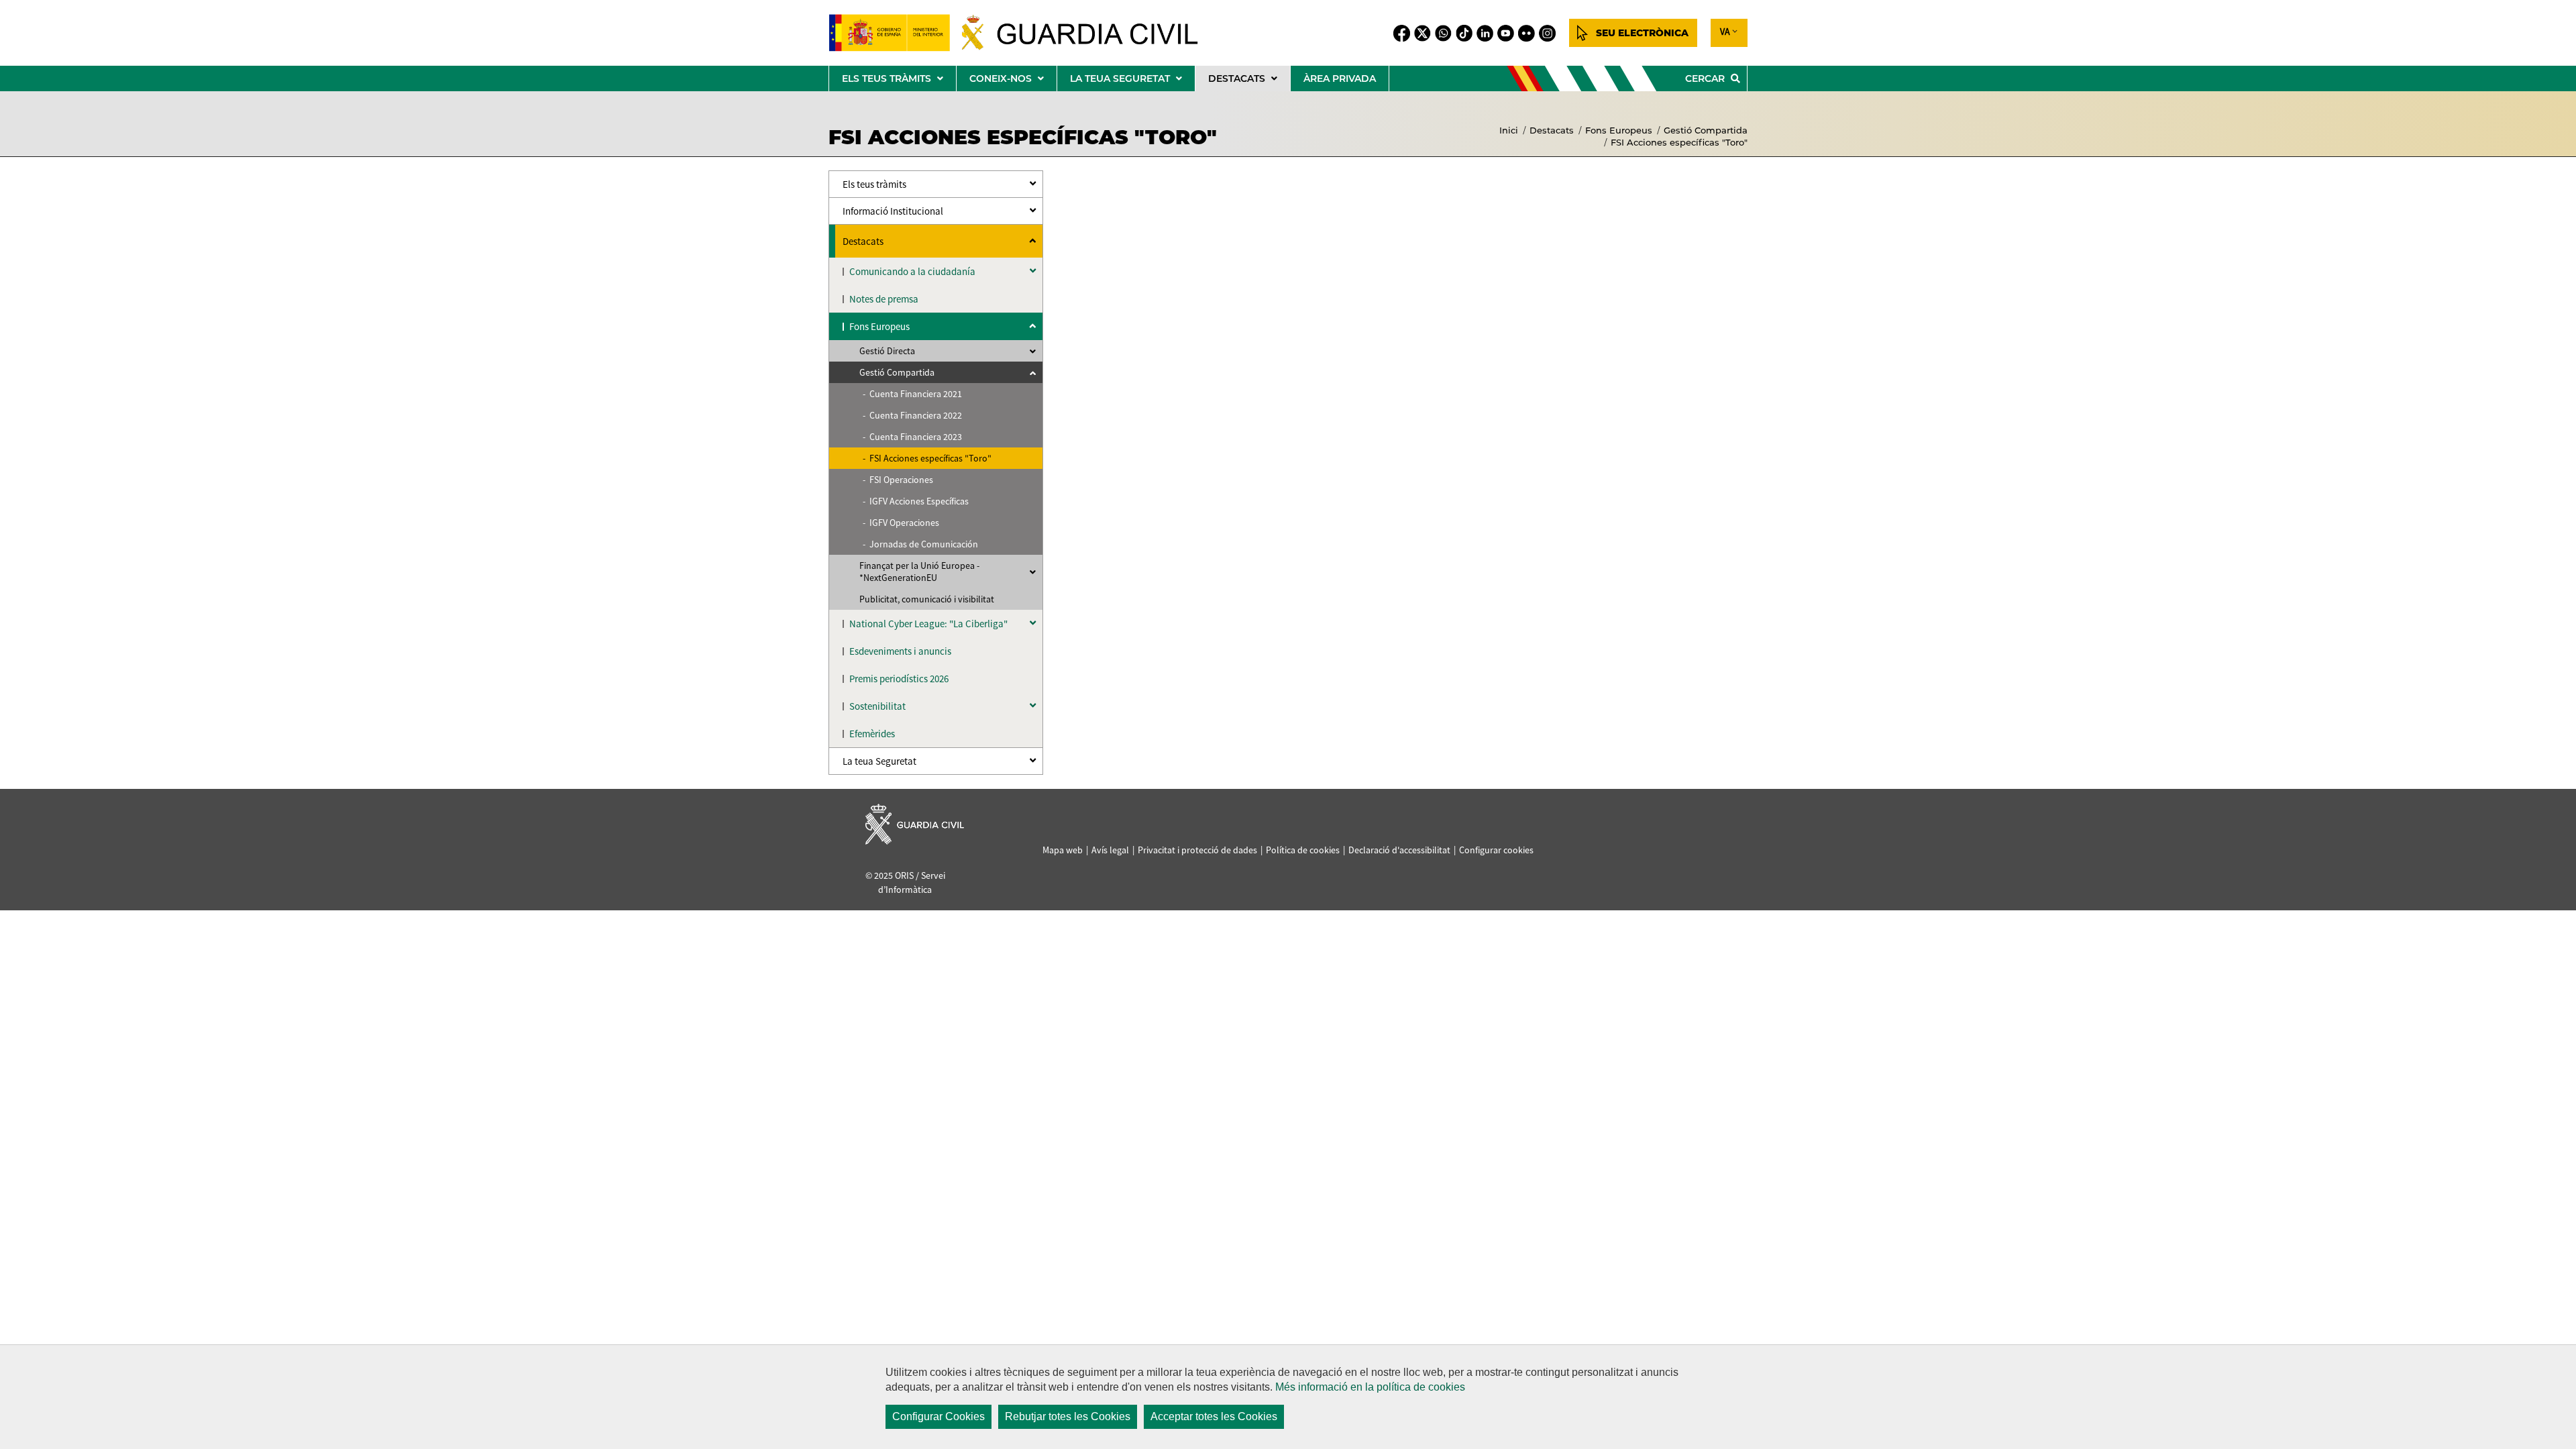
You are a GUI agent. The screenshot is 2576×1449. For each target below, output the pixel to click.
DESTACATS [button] (1249, 82)
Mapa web (1063, 850)
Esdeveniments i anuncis (900, 651)
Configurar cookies (1496, 850)
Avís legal (1110, 850)
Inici (1509, 130)
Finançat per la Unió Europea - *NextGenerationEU (919, 572)
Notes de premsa (884, 299)
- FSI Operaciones (898, 480)
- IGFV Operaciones (901, 523)
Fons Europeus (1619, 130)
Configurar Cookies (938, 1416)
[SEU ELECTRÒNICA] (1633, 33)
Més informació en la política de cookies (1370, 1387)
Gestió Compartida (1706, 130)
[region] (1288, 1397)
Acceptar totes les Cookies (1214, 1416)
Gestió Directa (887, 351)
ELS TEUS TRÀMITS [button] (899, 82)
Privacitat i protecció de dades (1197, 850)
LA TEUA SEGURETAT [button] (1132, 82)
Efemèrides (872, 734)
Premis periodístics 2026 (899, 679)
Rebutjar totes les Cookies (1068, 1416)
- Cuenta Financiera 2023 (912, 437)
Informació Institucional (893, 211)
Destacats (1552, 130)
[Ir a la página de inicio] (1024, 33)
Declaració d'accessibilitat (1399, 850)
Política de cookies (1303, 850)
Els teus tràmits (874, 184)
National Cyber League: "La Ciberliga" (928, 624)
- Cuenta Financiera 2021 (912, 394)
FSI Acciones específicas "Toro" (1679, 142)
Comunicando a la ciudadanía (912, 271)
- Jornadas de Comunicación (920, 544)
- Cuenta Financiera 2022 (912, 415)
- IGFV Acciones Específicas (916, 501)
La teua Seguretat (879, 761)
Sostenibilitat (877, 706)
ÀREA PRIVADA (1340, 78)
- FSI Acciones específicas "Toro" (927, 458)
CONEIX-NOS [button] (1013, 82)
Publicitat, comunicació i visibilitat (927, 599)
